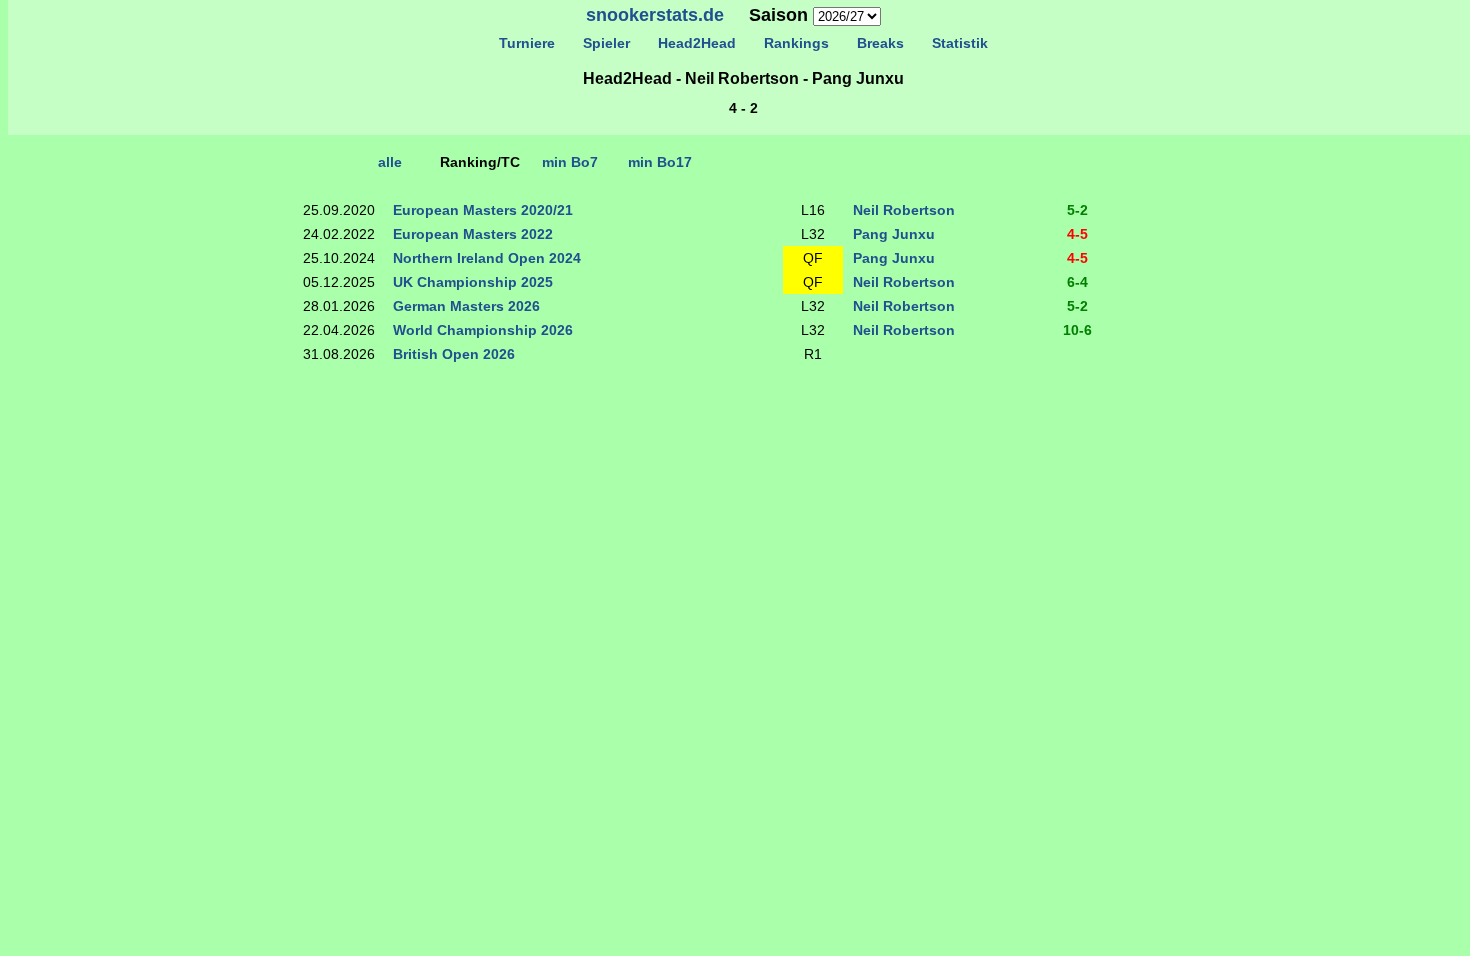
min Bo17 (660, 162)
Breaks (880, 43)
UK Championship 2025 (473, 282)
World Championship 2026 (483, 330)
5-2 (1077, 210)
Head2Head (697, 43)
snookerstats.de (655, 15)
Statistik (960, 43)
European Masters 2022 (473, 234)
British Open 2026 (454, 354)
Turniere (527, 43)
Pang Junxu (894, 234)
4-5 (1077, 234)
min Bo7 (570, 162)
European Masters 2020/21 (483, 210)
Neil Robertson (904, 210)
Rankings (796, 43)
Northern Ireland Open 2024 (487, 258)
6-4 (1077, 282)
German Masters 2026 (466, 306)
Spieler (606, 43)
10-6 (1077, 330)
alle (390, 162)
